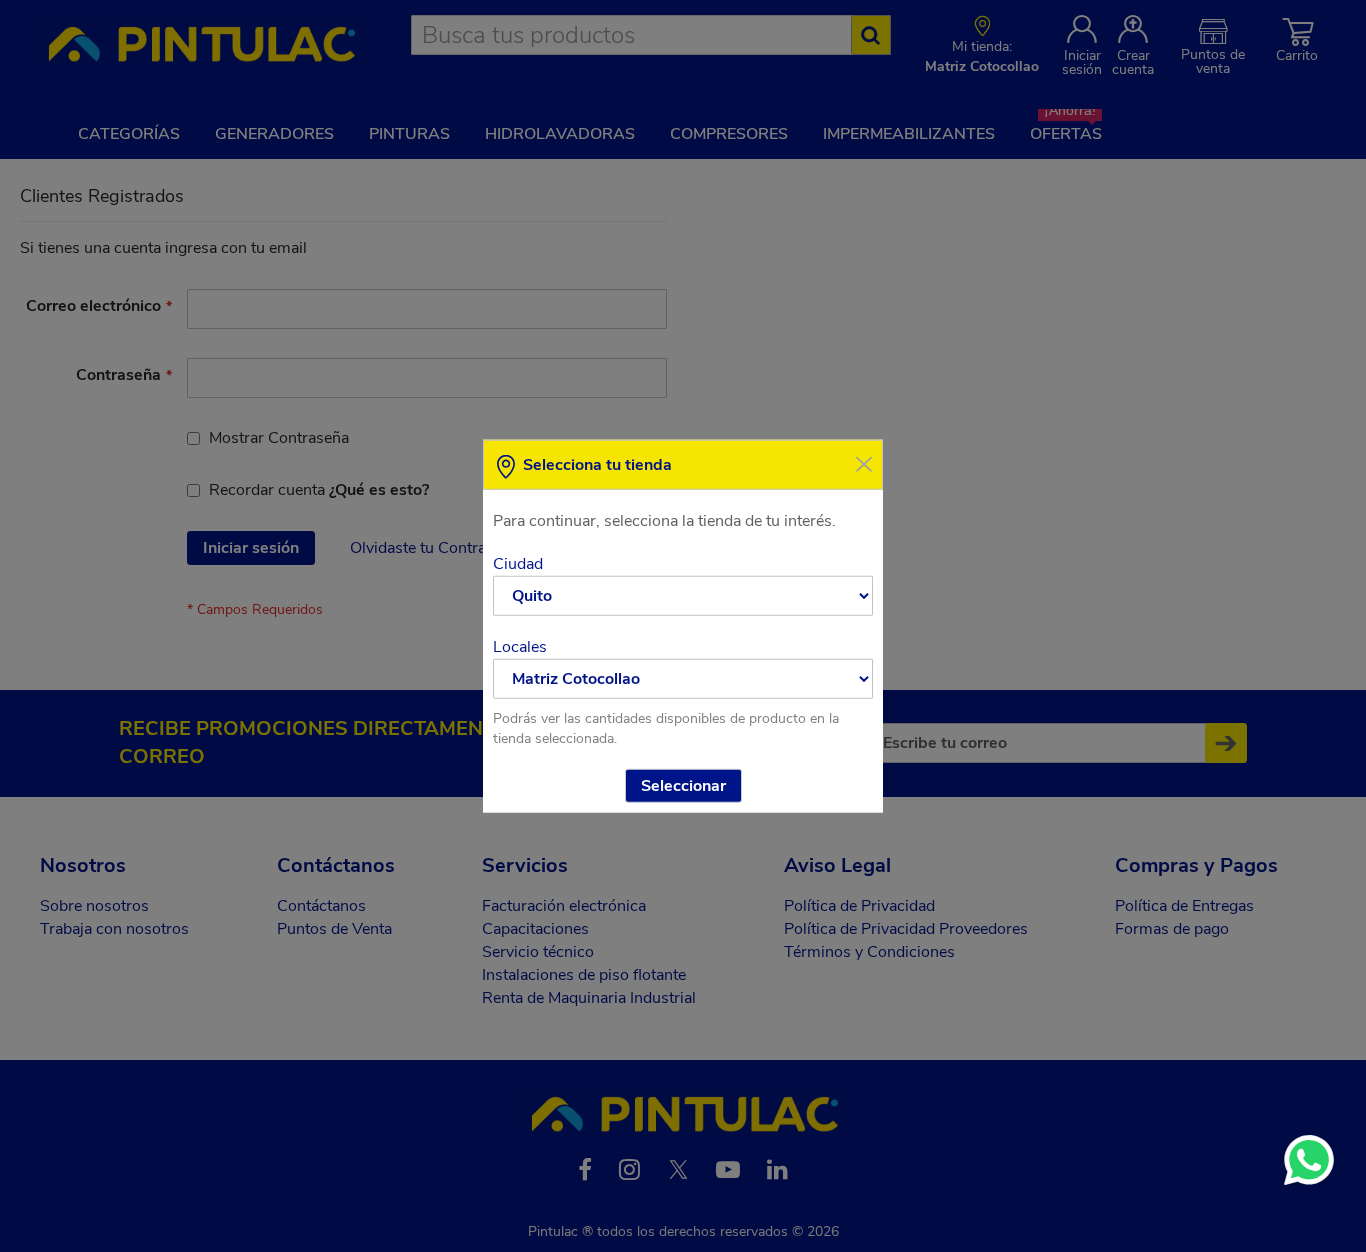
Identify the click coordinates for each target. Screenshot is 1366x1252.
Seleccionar (683, 785)
